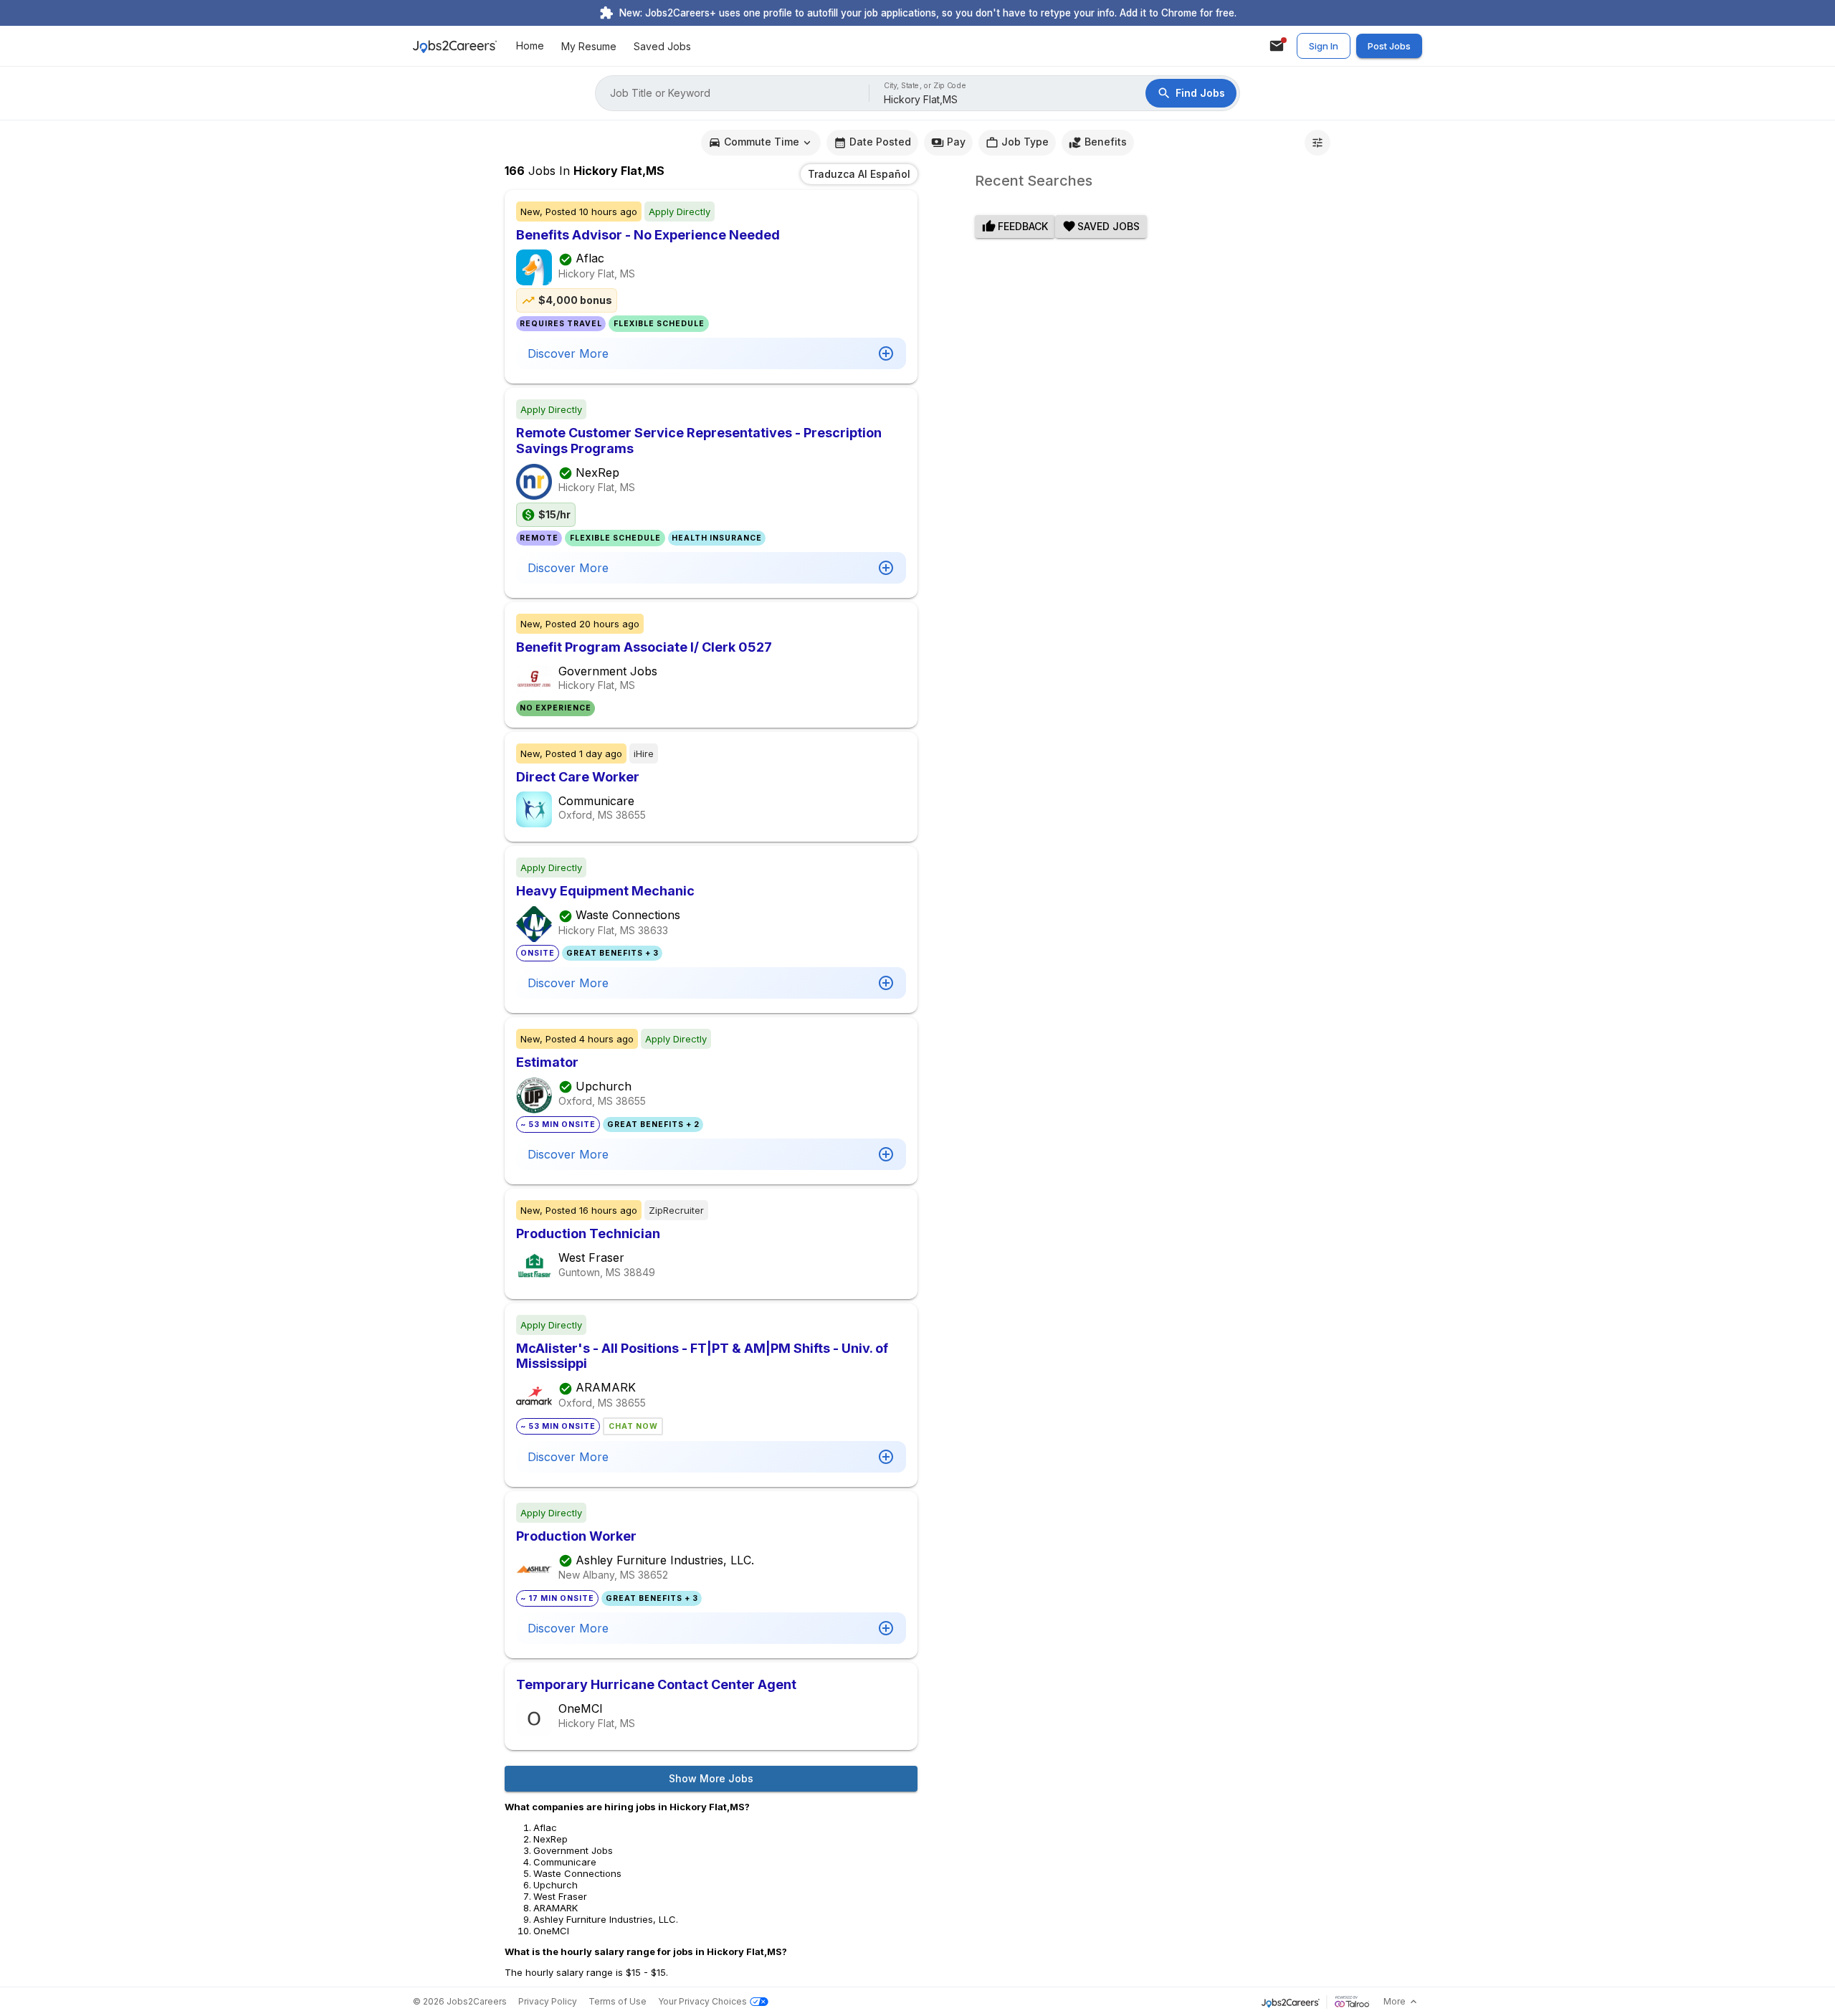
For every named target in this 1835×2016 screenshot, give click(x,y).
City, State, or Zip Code (925, 86)
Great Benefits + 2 (653, 1125)
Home (530, 46)
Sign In (1324, 46)
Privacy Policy (548, 2001)
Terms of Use (618, 2001)
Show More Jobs (711, 1778)
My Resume (589, 46)
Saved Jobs (662, 46)
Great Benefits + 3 (613, 953)
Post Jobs (1389, 46)
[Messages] (1277, 46)
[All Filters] (1317, 143)
